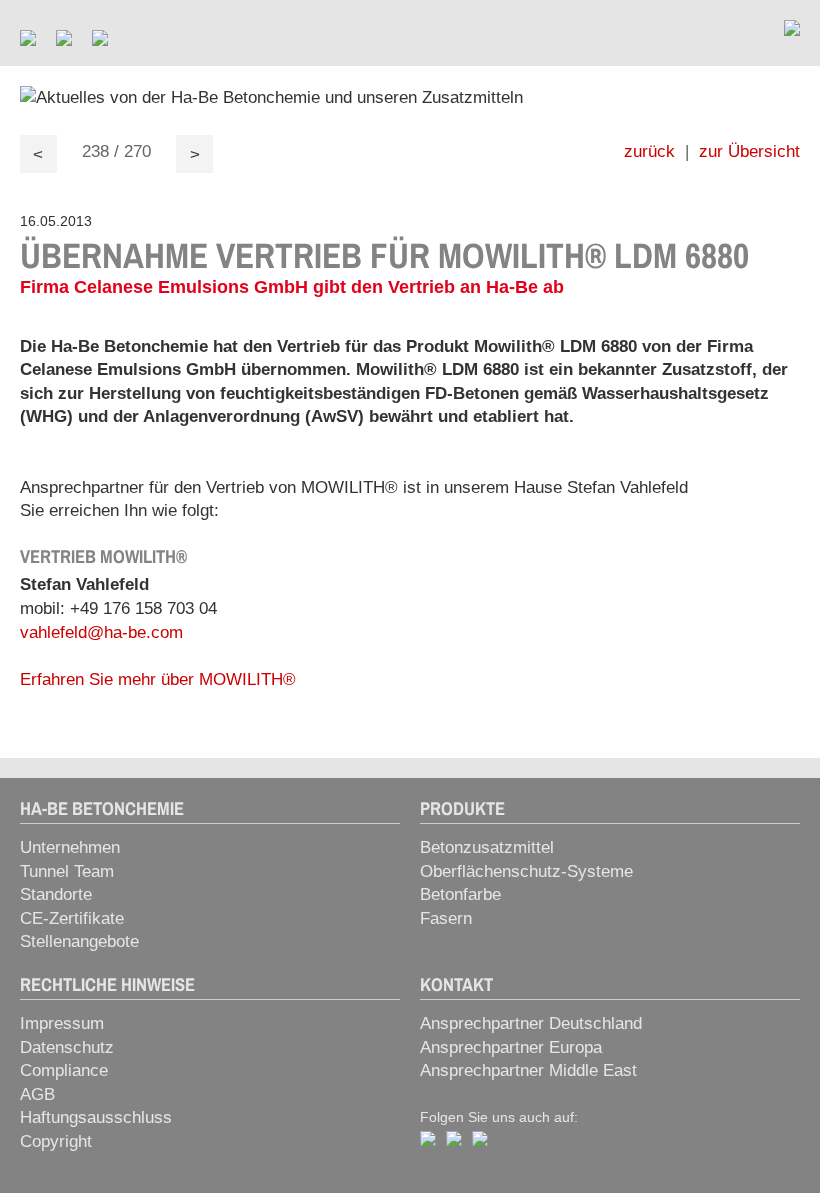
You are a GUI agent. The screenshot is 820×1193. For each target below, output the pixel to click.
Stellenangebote (79, 941)
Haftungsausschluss (96, 1117)
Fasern (446, 918)
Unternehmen (70, 847)
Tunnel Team (67, 871)
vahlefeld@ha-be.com (101, 632)
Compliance (64, 1070)
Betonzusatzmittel (487, 847)
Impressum (62, 1023)
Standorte (56, 894)
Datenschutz (67, 1047)
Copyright (56, 1141)
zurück (649, 151)
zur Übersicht (749, 151)
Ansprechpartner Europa (511, 1047)
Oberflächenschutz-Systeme (526, 871)
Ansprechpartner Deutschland (531, 1023)
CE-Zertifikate (72, 918)
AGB (37, 1094)
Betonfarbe (460, 894)
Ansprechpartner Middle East (528, 1070)
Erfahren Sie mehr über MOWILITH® (158, 679)
